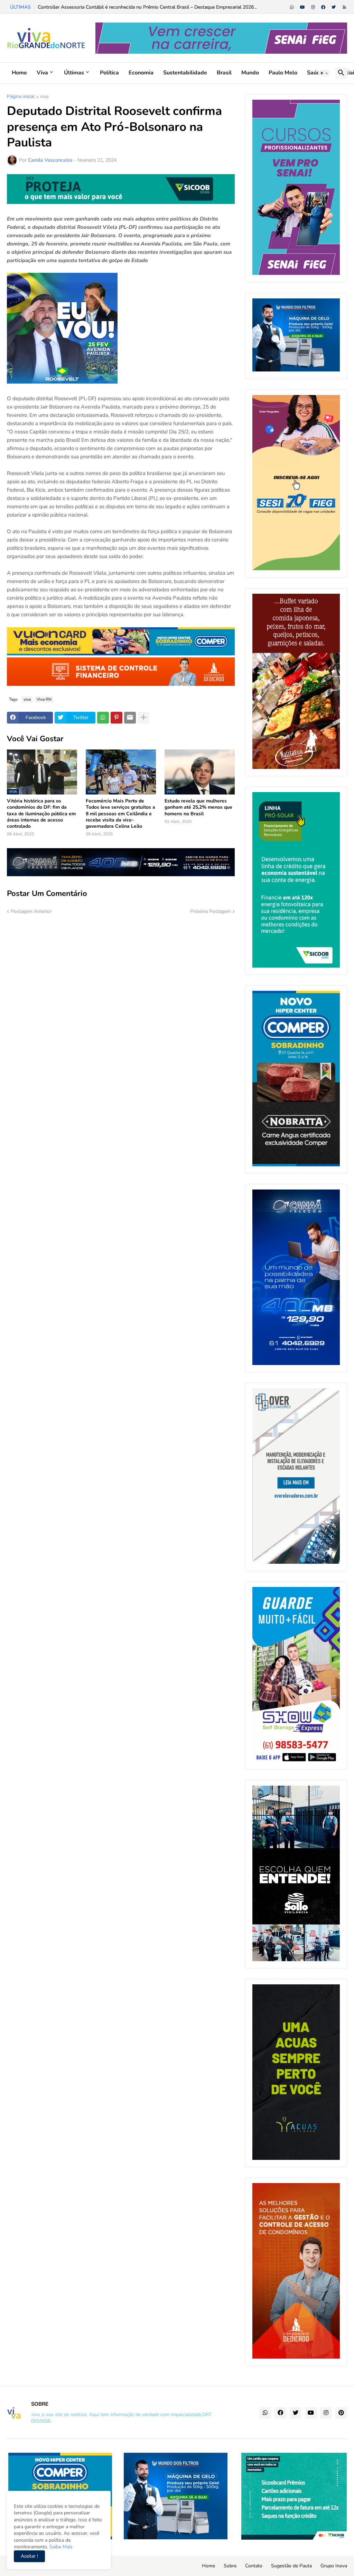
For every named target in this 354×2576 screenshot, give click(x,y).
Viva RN (44, 699)
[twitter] (334, 7)
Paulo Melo (283, 73)
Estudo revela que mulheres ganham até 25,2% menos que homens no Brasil (198, 807)
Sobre (230, 2566)
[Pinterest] (117, 718)
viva (44, 97)
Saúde (315, 73)
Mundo (250, 73)
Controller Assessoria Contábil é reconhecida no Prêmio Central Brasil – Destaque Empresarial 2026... (147, 7)
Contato (254, 2566)
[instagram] (313, 7)
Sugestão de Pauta (291, 2566)
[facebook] (323, 7)
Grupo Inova (334, 2566)
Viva (42, 73)
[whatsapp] (292, 7)
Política (109, 73)
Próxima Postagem (211, 911)
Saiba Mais (60, 2547)
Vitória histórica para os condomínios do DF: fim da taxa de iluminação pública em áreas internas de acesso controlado (41, 814)
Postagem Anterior (31, 911)
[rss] (344, 7)
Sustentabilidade (185, 73)
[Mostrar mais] (143, 718)
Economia (141, 73)
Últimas (74, 73)
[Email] (130, 718)
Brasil (224, 73)
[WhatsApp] (103, 718)
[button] (324, 73)
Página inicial (21, 97)
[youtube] (302, 7)
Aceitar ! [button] (29, 2556)
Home (19, 73)
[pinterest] (341, 2413)
